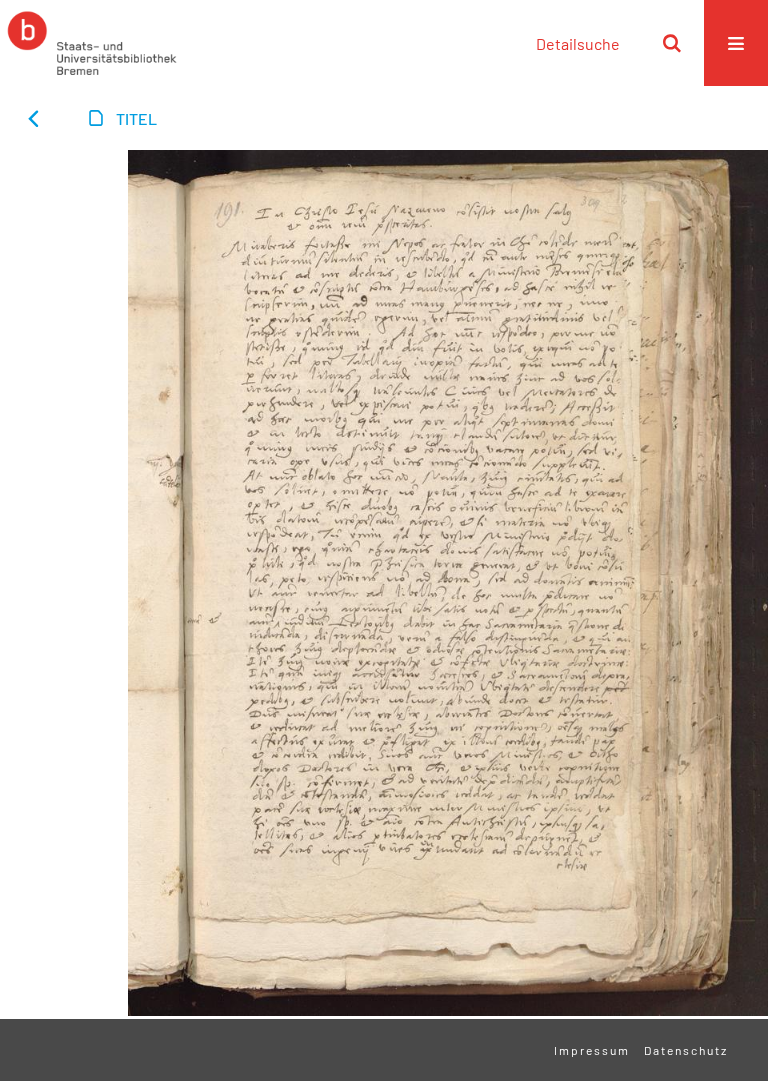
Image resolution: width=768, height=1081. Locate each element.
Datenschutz (686, 1050)
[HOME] (92, 43)
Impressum (592, 1050)
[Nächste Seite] (64, 271)
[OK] (672, 43)
